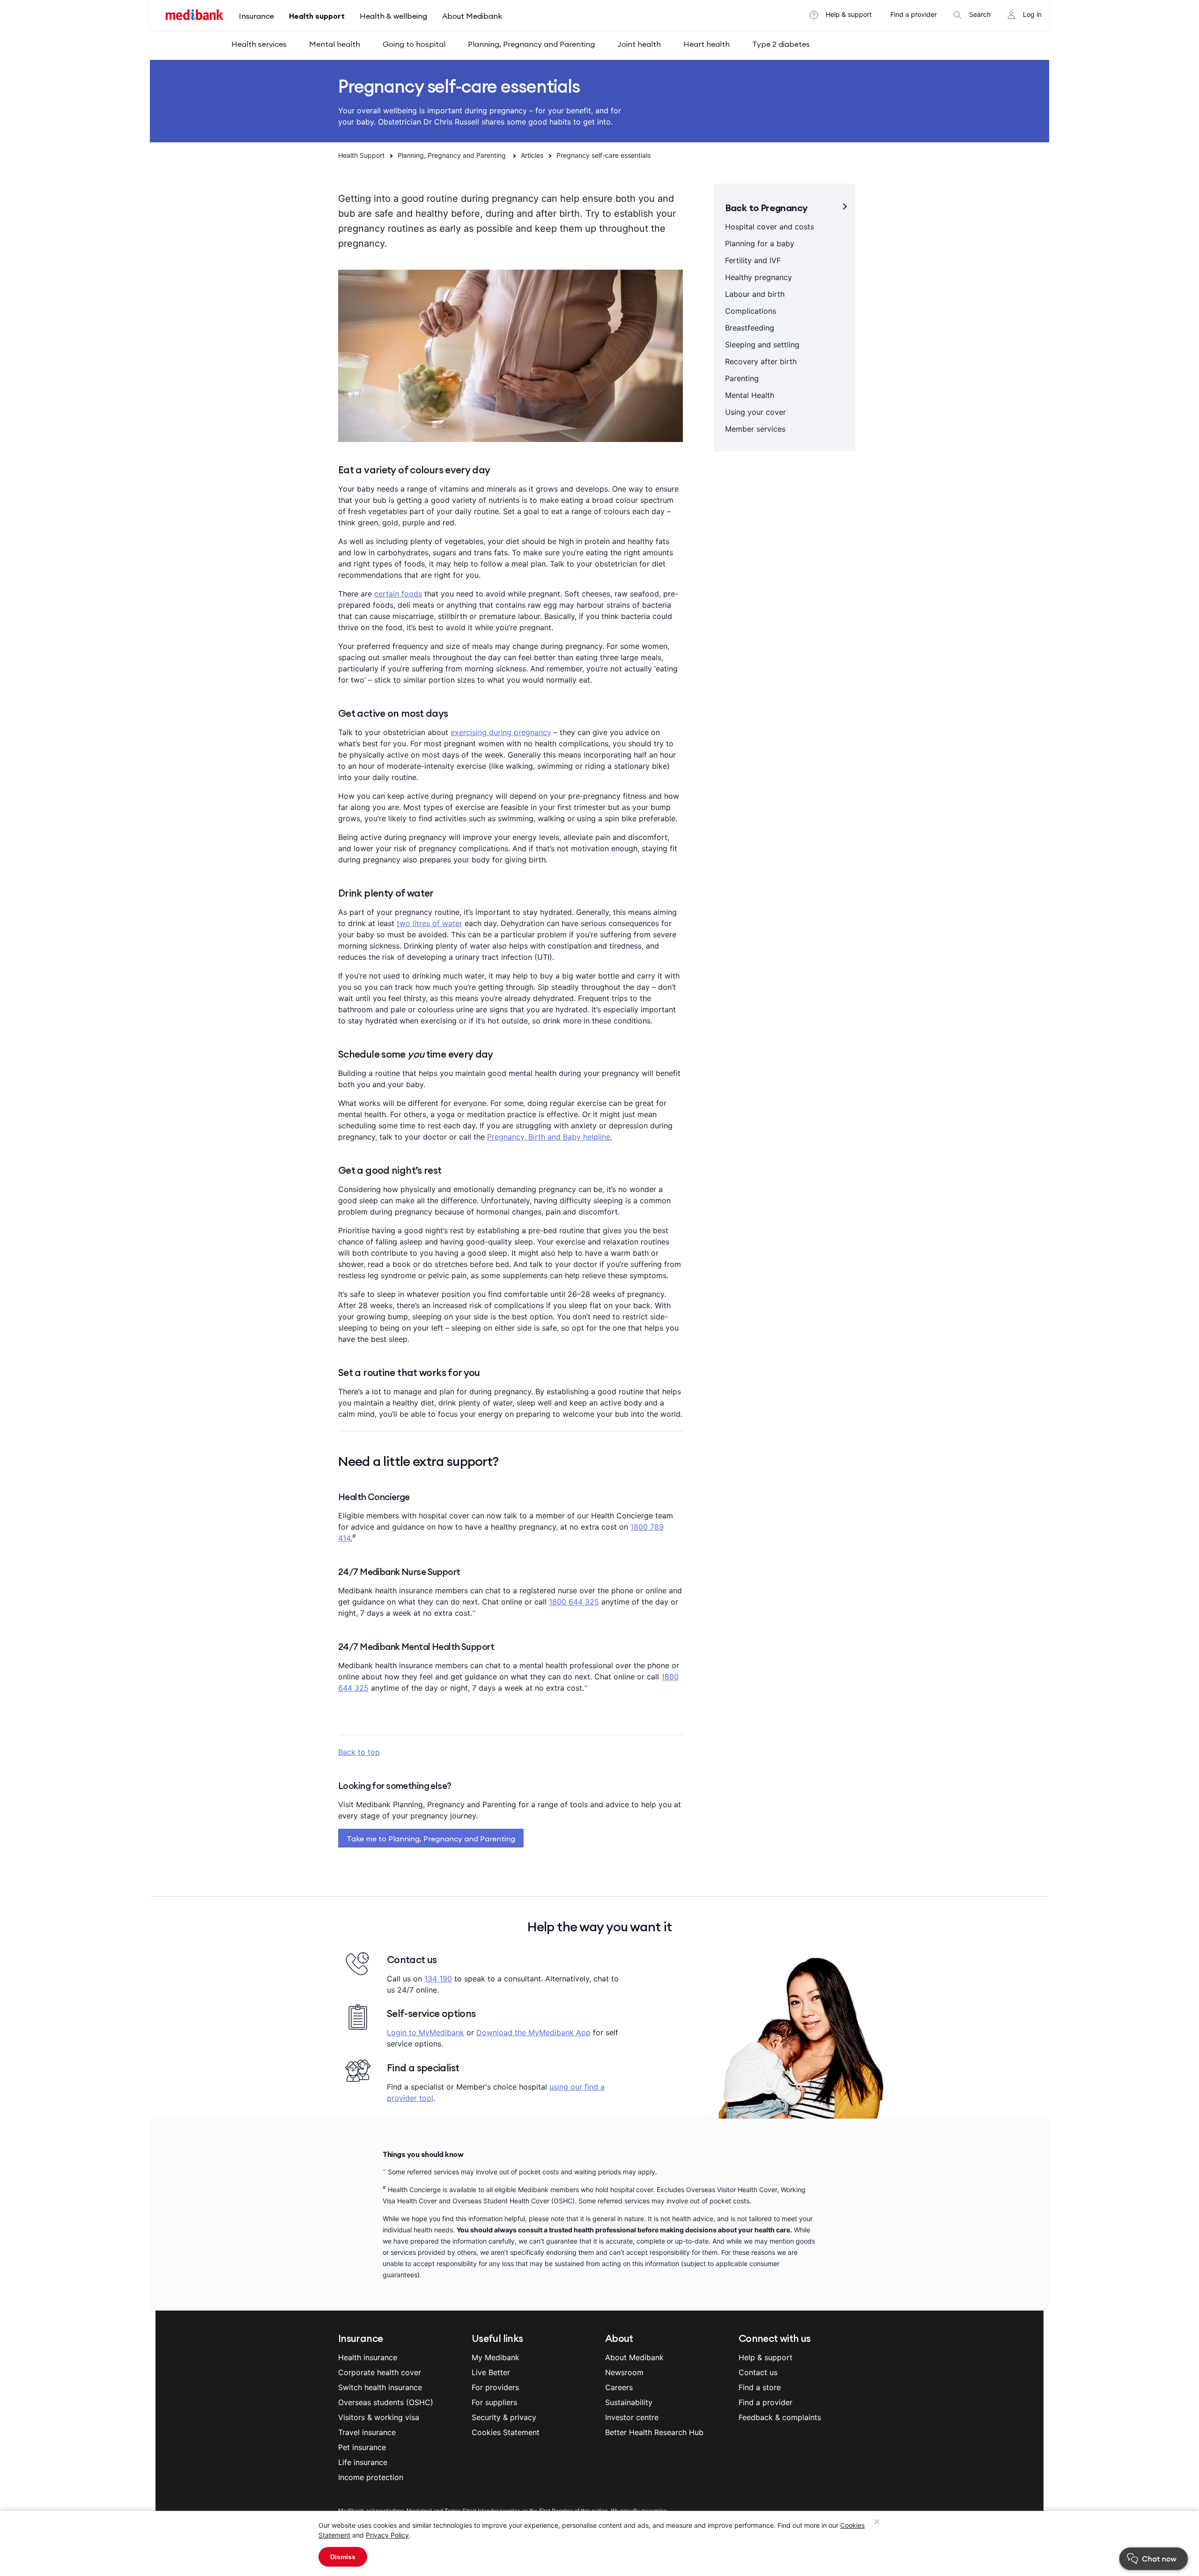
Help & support (849, 14)
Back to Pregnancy (766, 208)
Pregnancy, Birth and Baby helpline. (550, 1137)
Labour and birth (755, 294)
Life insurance (363, 2462)
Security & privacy (504, 2417)
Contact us (758, 2372)
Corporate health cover (380, 2372)
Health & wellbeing (393, 16)
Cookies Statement (506, 2432)
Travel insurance (367, 2432)
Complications (751, 311)
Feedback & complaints (780, 2417)
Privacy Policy (387, 2535)
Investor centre (632, 2417)
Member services (755, 429)
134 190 (438, 1979)
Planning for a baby (760, 243)
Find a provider (914, 14)
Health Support (361, 155)
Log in (1032, 14)
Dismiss (343, 2557)
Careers (619, 2387)
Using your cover (755, 412)
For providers (495, 2387)
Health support (317, 16)
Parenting (742, 378)
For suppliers (494, 2402)
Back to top (359, 1752)
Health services (259, 44)
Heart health (707, 44)
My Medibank (496, 2357)
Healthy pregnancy (759, 277)
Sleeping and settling (762, 345)
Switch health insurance (380, 2387)
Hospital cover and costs (770, 227)
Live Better (491, 2372)
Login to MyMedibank (426, 2032)
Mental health (335, 44)
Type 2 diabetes (781, 44)
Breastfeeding (750, 328)
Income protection (371, 2477)
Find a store (760, 2387)
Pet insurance (362, 2447)
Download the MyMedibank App (533, 2032)
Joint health (639, 44)
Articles (532, 155)
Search (980, 14)
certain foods (398, 594)
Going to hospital (414, 44)
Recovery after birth (761, 361)
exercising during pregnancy (501, 732)
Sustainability (629, 2402)
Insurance (256, 16)
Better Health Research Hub (654, 2432)
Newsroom (624, 2372)
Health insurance (368, 2357)
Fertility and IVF (753, 260)
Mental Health (750, 395)
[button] (1137, 2562)
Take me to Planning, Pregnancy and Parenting (431, 1839)
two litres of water (429, 923)
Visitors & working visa (379, 2417)
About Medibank (472, 16)
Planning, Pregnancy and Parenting (531, 44)
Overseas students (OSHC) (386, 2402)
